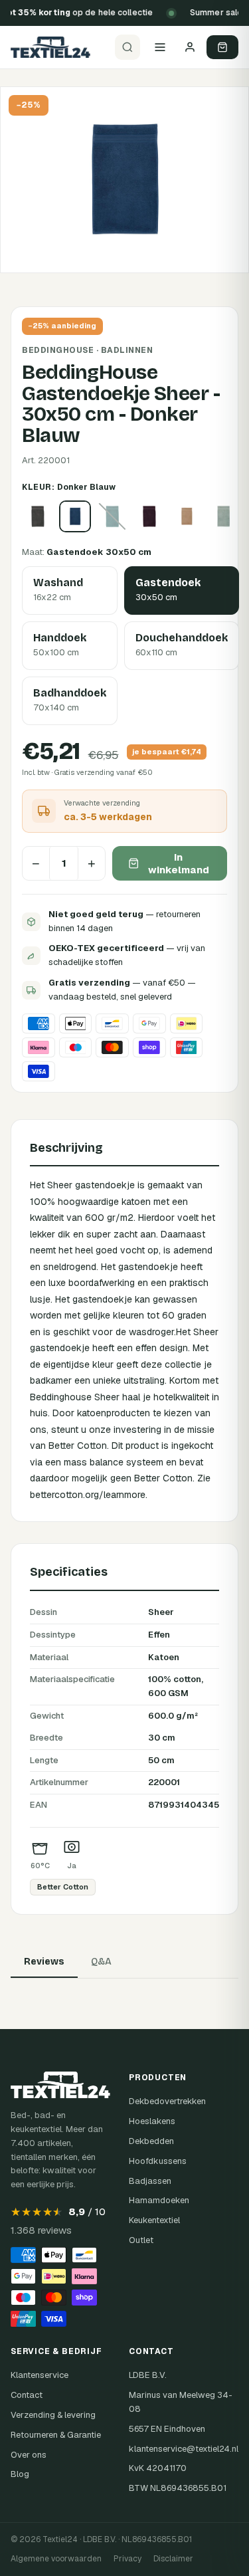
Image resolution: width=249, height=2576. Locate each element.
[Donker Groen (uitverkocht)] (112, 516)
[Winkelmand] (222, 47)
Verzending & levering (53, 2415)
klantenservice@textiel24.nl (184, 2449)
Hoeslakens (152, 2121)
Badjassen (150, 2181)
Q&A (101, 1962)
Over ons (29, 2455)
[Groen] (224, 516)
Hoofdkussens (158, 2161)
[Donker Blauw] (75, 516)
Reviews (44, 1962)
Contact (27, 2395)
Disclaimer (173, 2559)
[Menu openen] (160, 47)
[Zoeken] (127, 47)
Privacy (127, 2559)
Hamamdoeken (159, 2200)
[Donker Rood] (149, 516)
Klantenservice (40, 2375)
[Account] (190, 47)
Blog (20, 2474)
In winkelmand (179, 863)
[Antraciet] (38, 516)
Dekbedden (151, 2141)
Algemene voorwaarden (56, 2559)
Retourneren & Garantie (56, 2435)
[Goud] (187, 516)
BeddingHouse (58, 350)
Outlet (141, 2240)
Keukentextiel (154, 2220)
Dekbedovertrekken (167, 2101)
